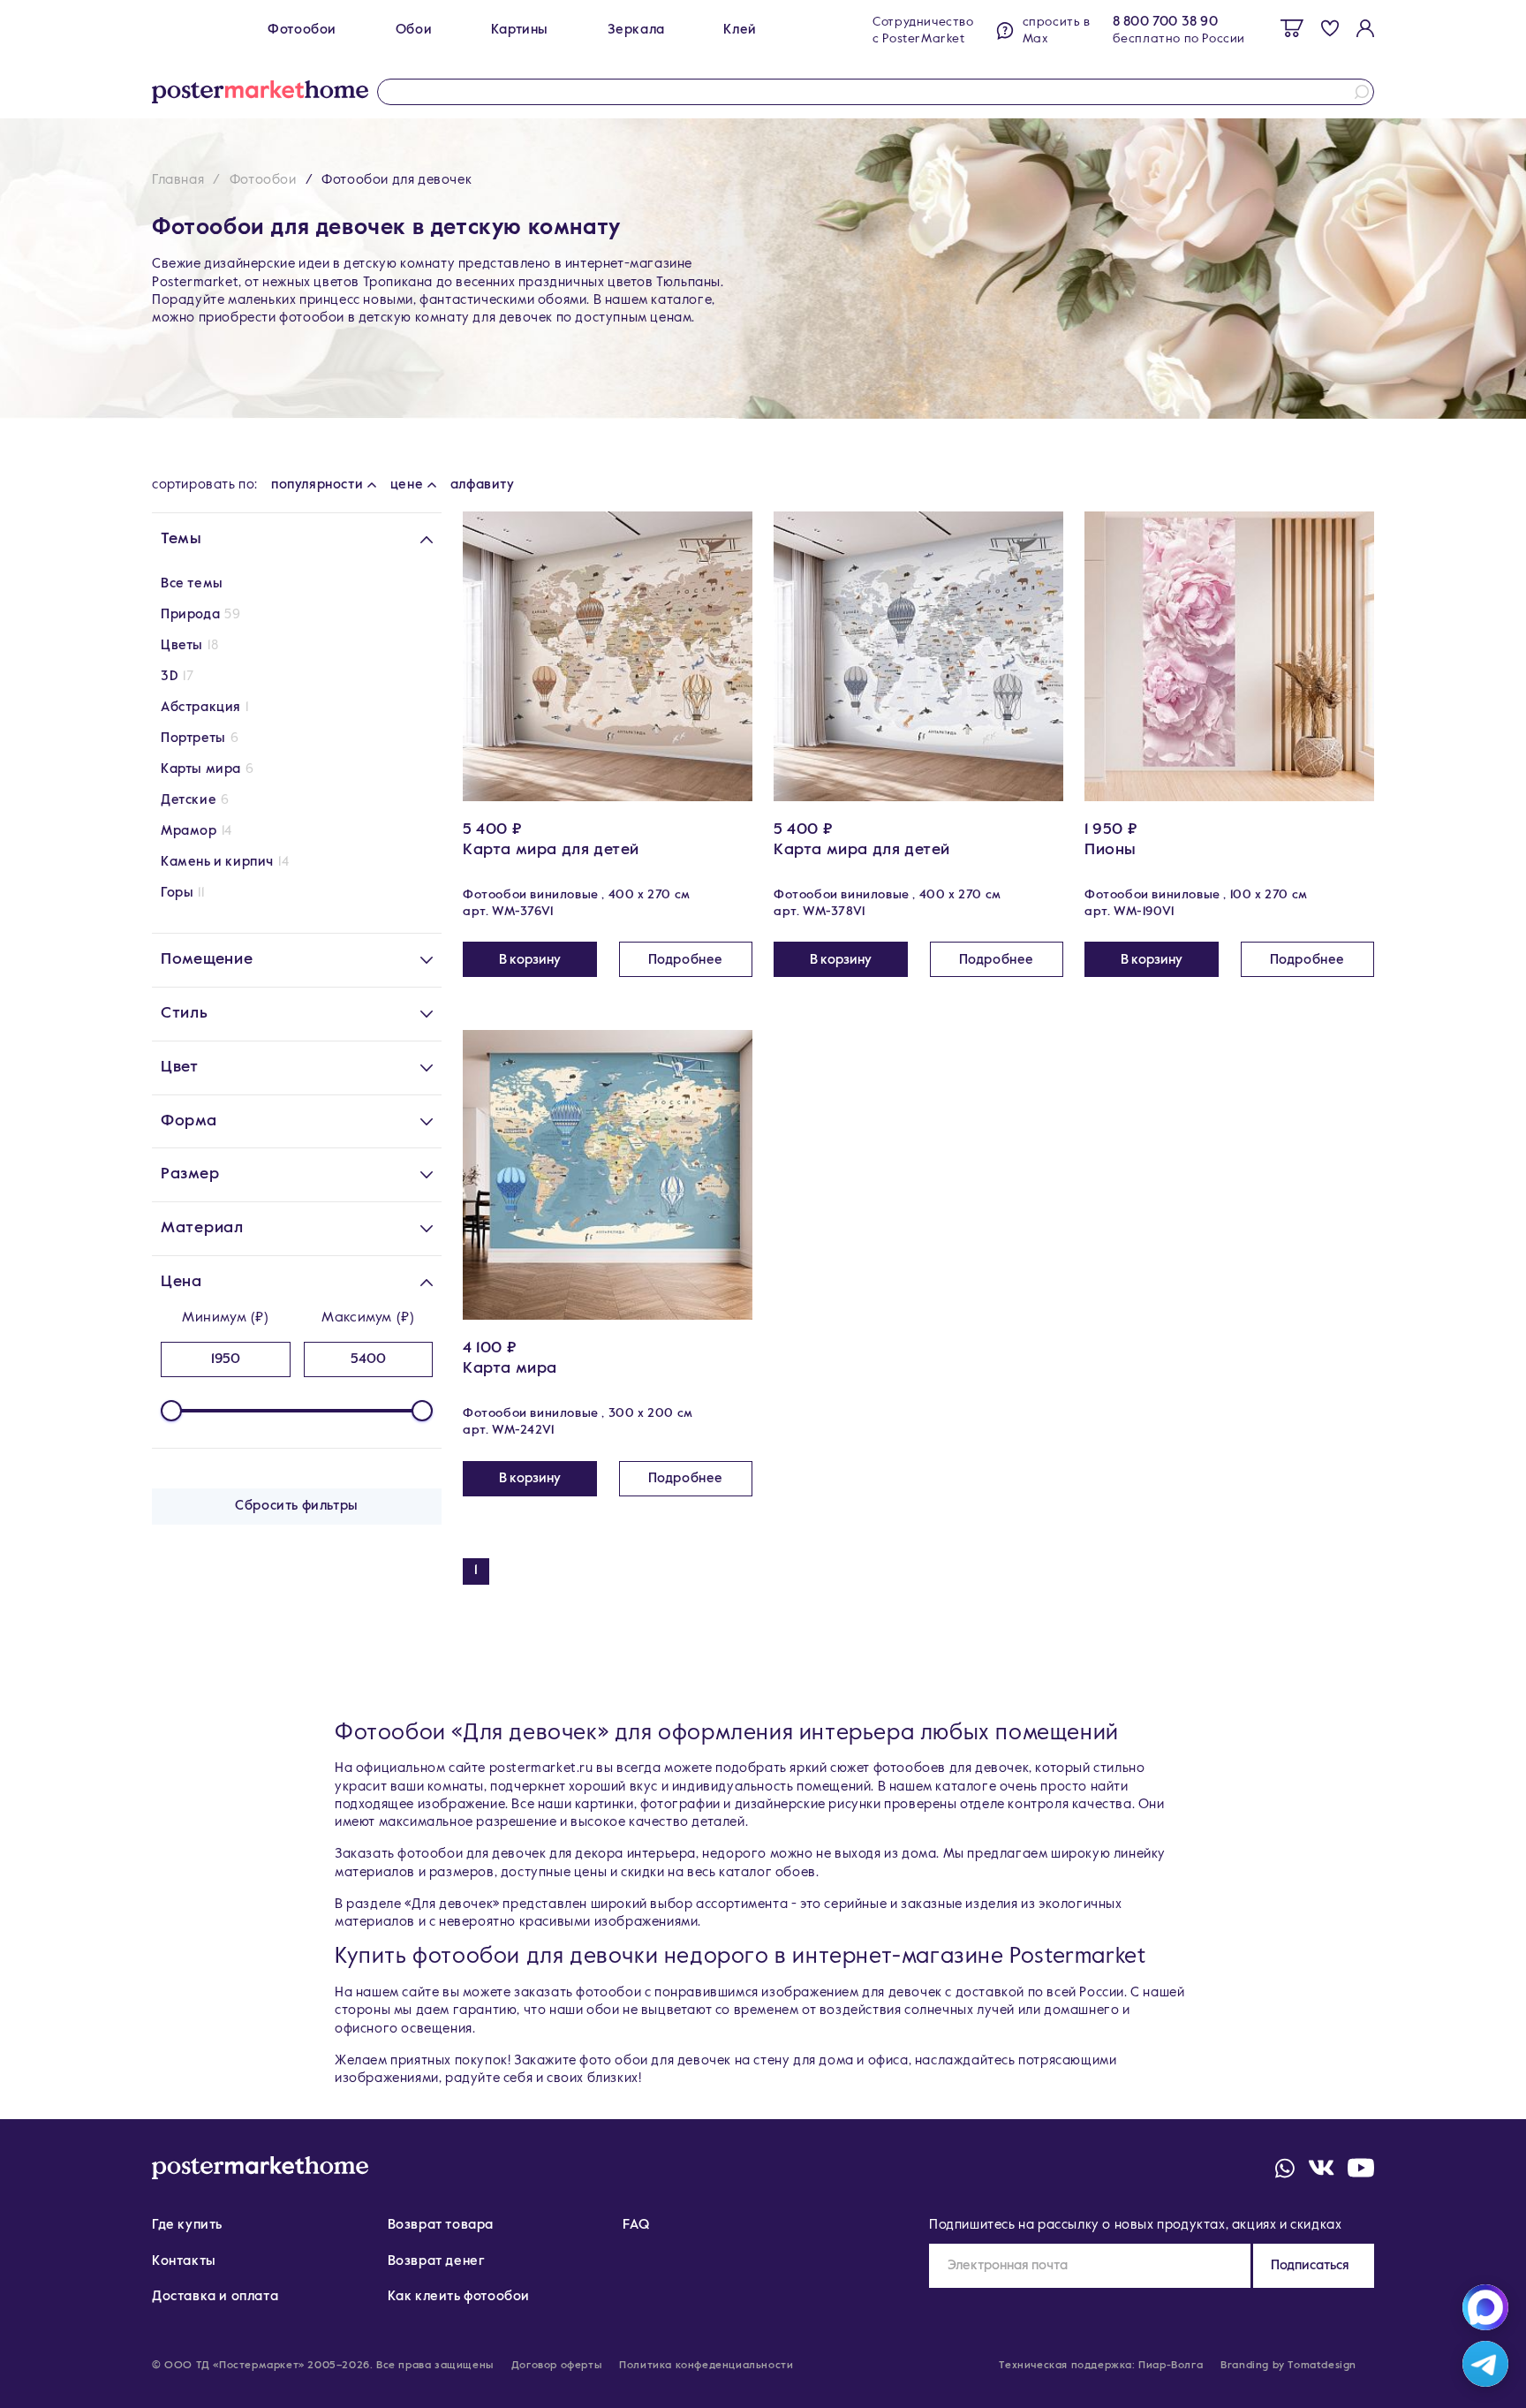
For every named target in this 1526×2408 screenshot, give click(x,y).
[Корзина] (1292, 28)
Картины (520, 30)
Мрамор (189, 831)
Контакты (184, 2261)
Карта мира (510, 1368)
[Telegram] (1485, 2364)
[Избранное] (1330, 28)
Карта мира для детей (551, 850)
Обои (414, 30)
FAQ (636, 2225)
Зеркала (636, 30)
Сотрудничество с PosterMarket (923, 30)
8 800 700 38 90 (1166, 22)
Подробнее (686, 960)
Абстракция (201, 707)
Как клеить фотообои (459, 2296)
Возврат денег (437, 2261)
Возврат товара (441, 2225)
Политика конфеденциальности (706, 2366)
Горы (177, 893)
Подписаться (1310, 2265)
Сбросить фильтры (297, 1506)
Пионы (1111, 850)
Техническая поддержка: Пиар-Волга (1101, 2366)
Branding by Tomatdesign (1288, 2366)
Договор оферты (556, 2366)
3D (170, 676)
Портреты (193, 738)
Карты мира (201, 769)
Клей (740, 30)
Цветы (182, 645)
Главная (178, 180)
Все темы (192, 583)
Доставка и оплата (215, 2296)
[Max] (1485, 2307)
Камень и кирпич (217, 862)
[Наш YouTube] (1361, 2168)
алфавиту (483, 485)
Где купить (187, 2225)
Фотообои (302, 30)
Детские (189, 800)
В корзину (530, 960)
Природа (190, 614)
